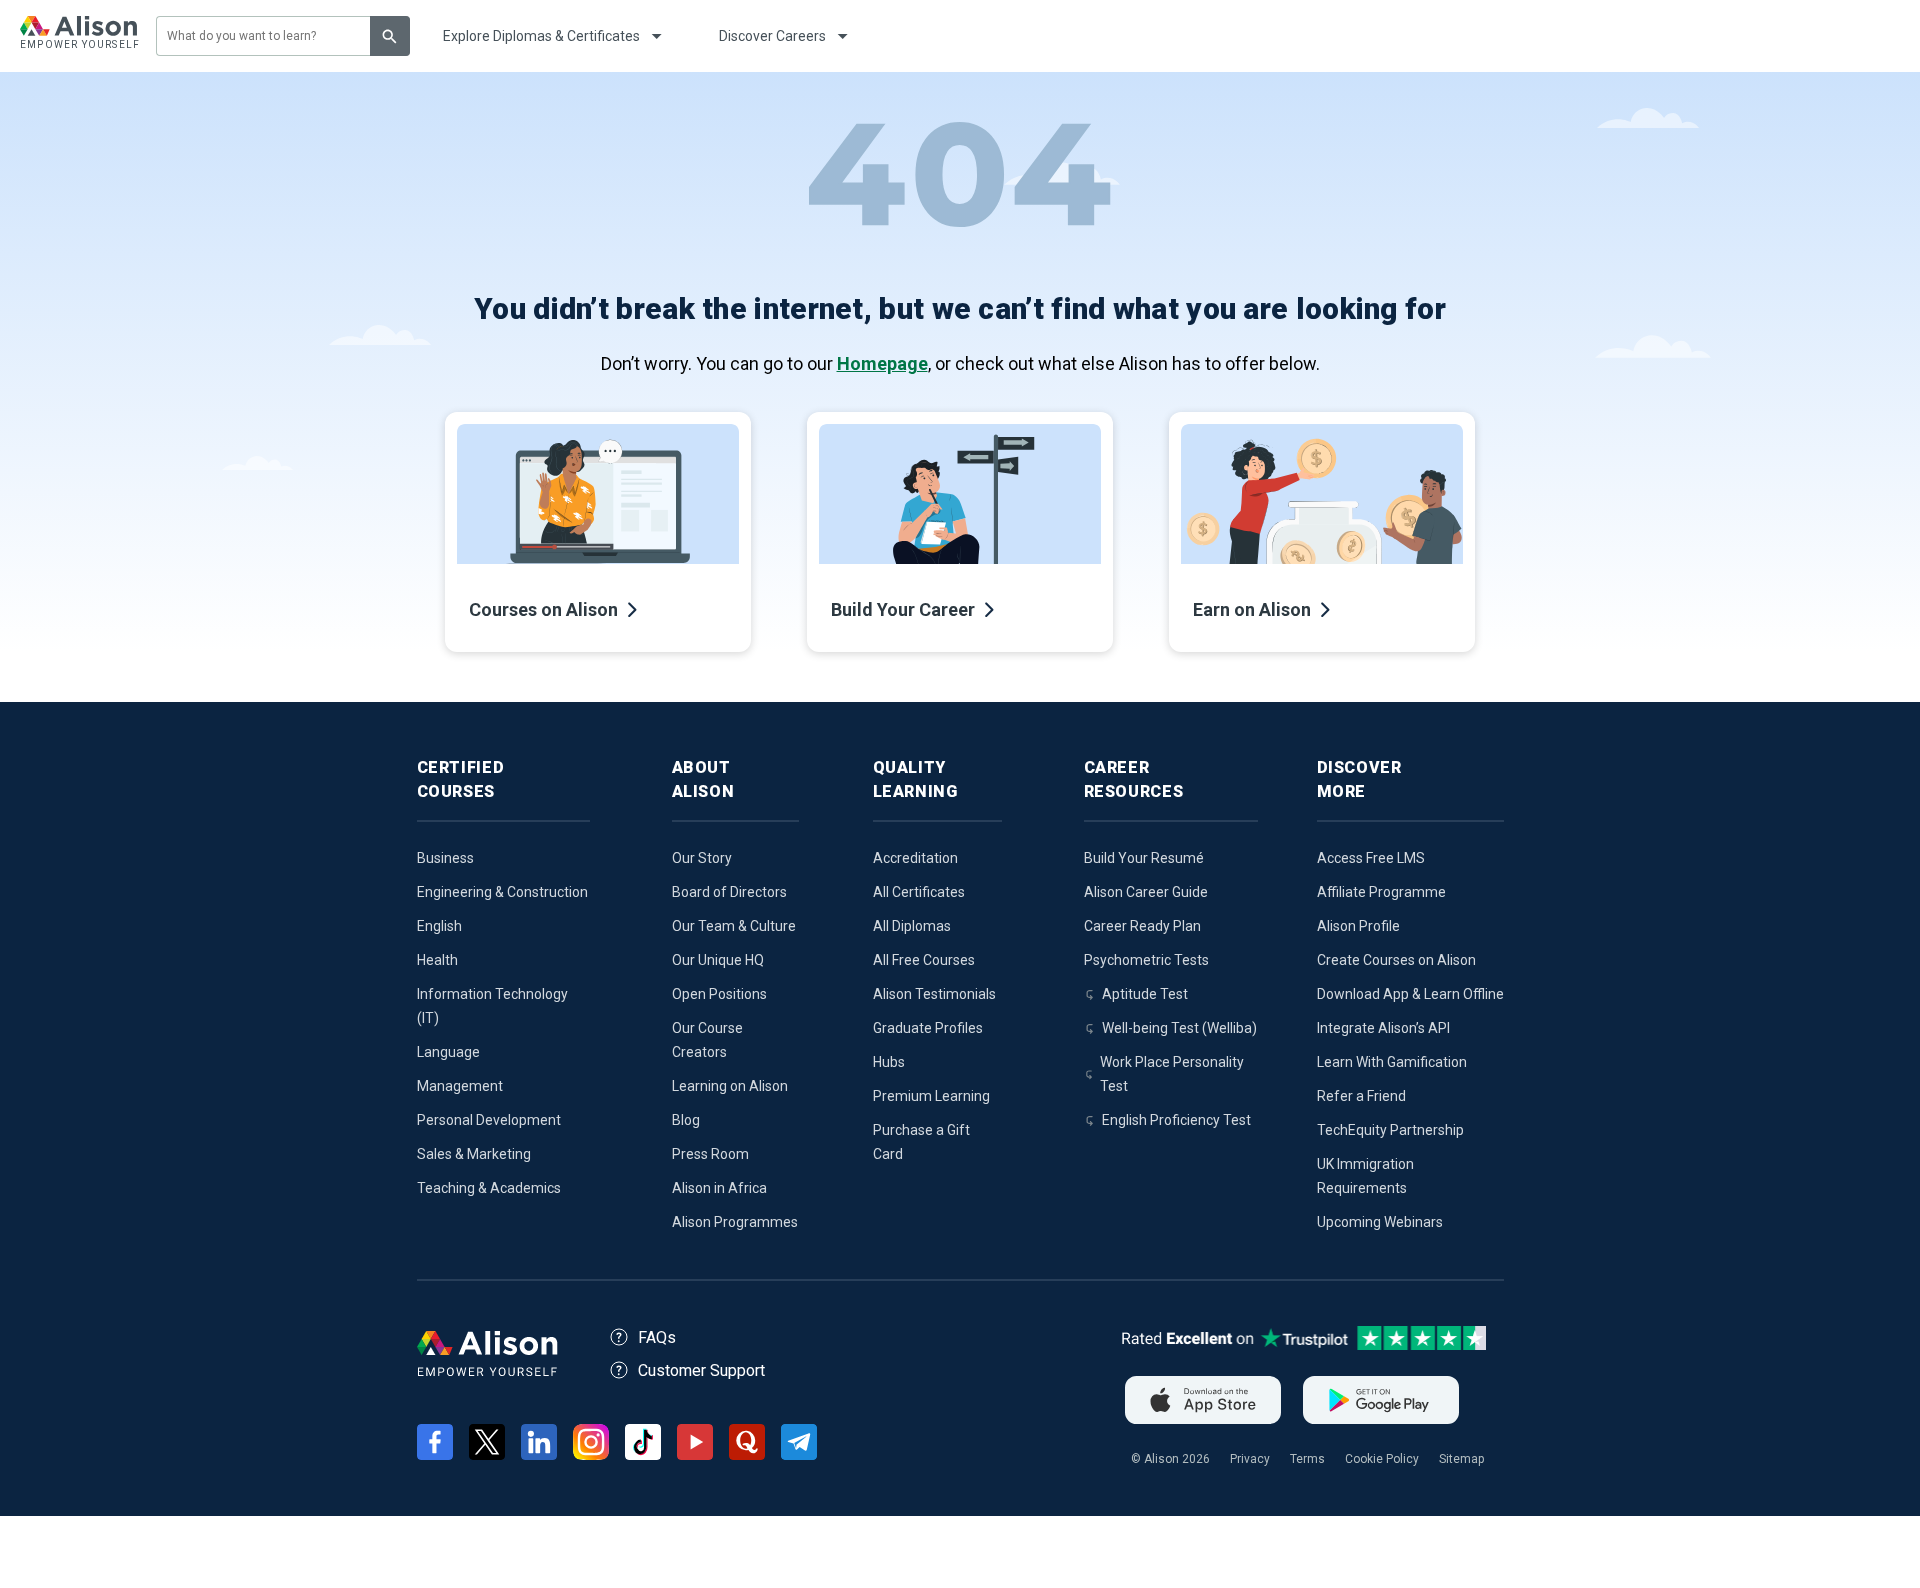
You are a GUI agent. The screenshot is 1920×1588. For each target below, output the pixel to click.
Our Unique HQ (718, 960)
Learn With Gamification (1392, 1062)
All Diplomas (912, 926)
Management (460, 1086)
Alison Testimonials (934, 994)
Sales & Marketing (474, 1154)
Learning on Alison (730, 1086)
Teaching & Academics (489, 1188)
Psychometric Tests (1146, 960)
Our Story (702, 858)
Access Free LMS (1371, 858)
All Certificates (919, 892)
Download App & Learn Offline (1410, 994)
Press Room (710, 1154)
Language (448, 1052)
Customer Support (701, 1370)
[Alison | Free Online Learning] (78, 36)
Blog (686, 1120)
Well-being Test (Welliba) (1179, 1028)
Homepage (882, 363)
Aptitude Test (1145, 994)
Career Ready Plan (1142, 926)
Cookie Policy (1382, 1459)
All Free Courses (924, 960)
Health (437, 960)
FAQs (657, 1337)
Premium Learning (931, 1096)
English (439, 926)
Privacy (1250, 1459)
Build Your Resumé (1144, 858)
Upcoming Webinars (1380, 1222)
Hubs (889, 1062)
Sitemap (1461, 1459)
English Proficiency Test (1176, 1120)
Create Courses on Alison (1396, 960)
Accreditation (915, 858)
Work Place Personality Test (1172, 1074)
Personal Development (489, 1120)
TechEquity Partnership (1390, 1130)
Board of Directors (729, 892)
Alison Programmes (735, 1222)
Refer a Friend (1361, 1096)
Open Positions (719, 994)
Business (445, 858)
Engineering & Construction (502, 892)
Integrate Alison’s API (1383, 1028)
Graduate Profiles (928, 1028)
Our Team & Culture (734, 926)
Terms (1307, 1459)
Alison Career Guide (1146, 892)
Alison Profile (1358, 926)
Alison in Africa (719, 1188)
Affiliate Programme (1381, 892)
